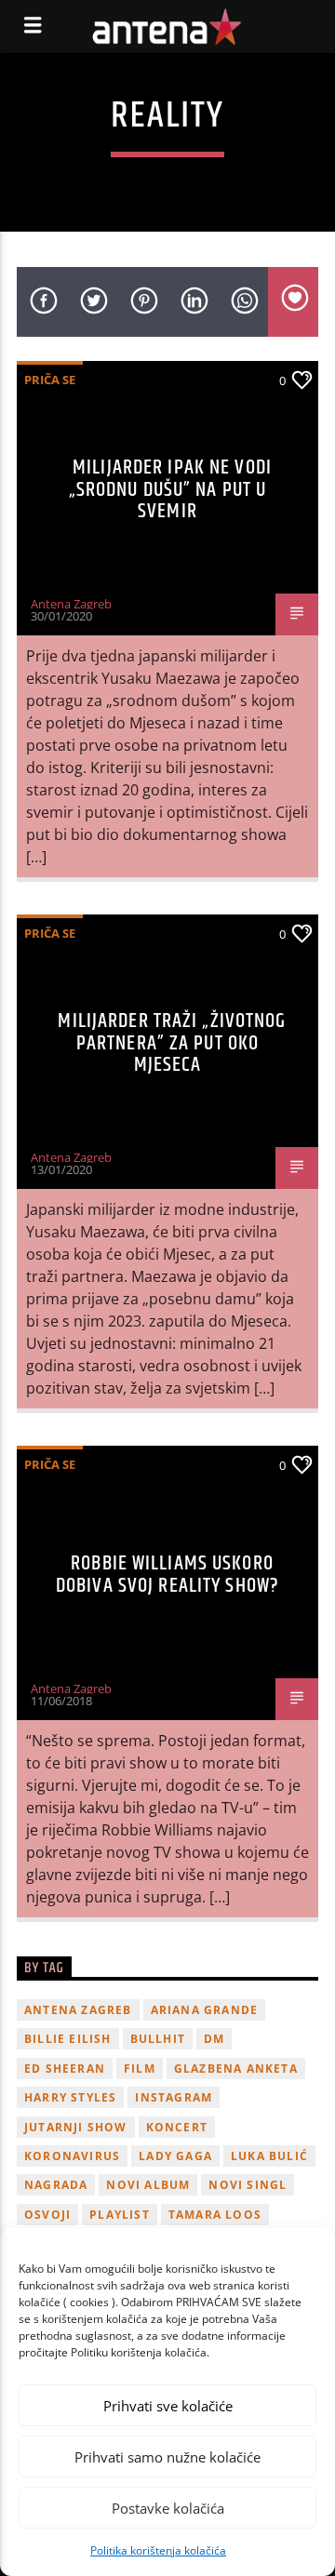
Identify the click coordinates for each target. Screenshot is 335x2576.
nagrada (56, 2185)
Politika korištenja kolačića (158, 2550)
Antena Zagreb (71, 604)
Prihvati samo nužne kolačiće (167, 2457)
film (140, 2069)
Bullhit (158, 2039)
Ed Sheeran (65, 2069)
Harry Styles (70, 2097)
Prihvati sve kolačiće (168, 2406)
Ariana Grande (205, 2010)
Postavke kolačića (168, 2508)
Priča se (50, 380)
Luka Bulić (269, 2156)
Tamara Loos (215, 2215)
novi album (148, 2185)
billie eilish (68, 2039)
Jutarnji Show (76, 2127)
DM (214, 2039)
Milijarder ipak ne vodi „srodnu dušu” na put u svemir (170, 489)
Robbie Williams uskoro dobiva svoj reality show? (167, 1575)
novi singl (248, 2185)
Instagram (174, 2097)
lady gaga (175, 2156)
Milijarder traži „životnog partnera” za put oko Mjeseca (172, 1043)
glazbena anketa (236, 2069)
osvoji (47, 2215)
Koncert (177, 2127)
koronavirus (72, 2156)
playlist (120, 2215)
